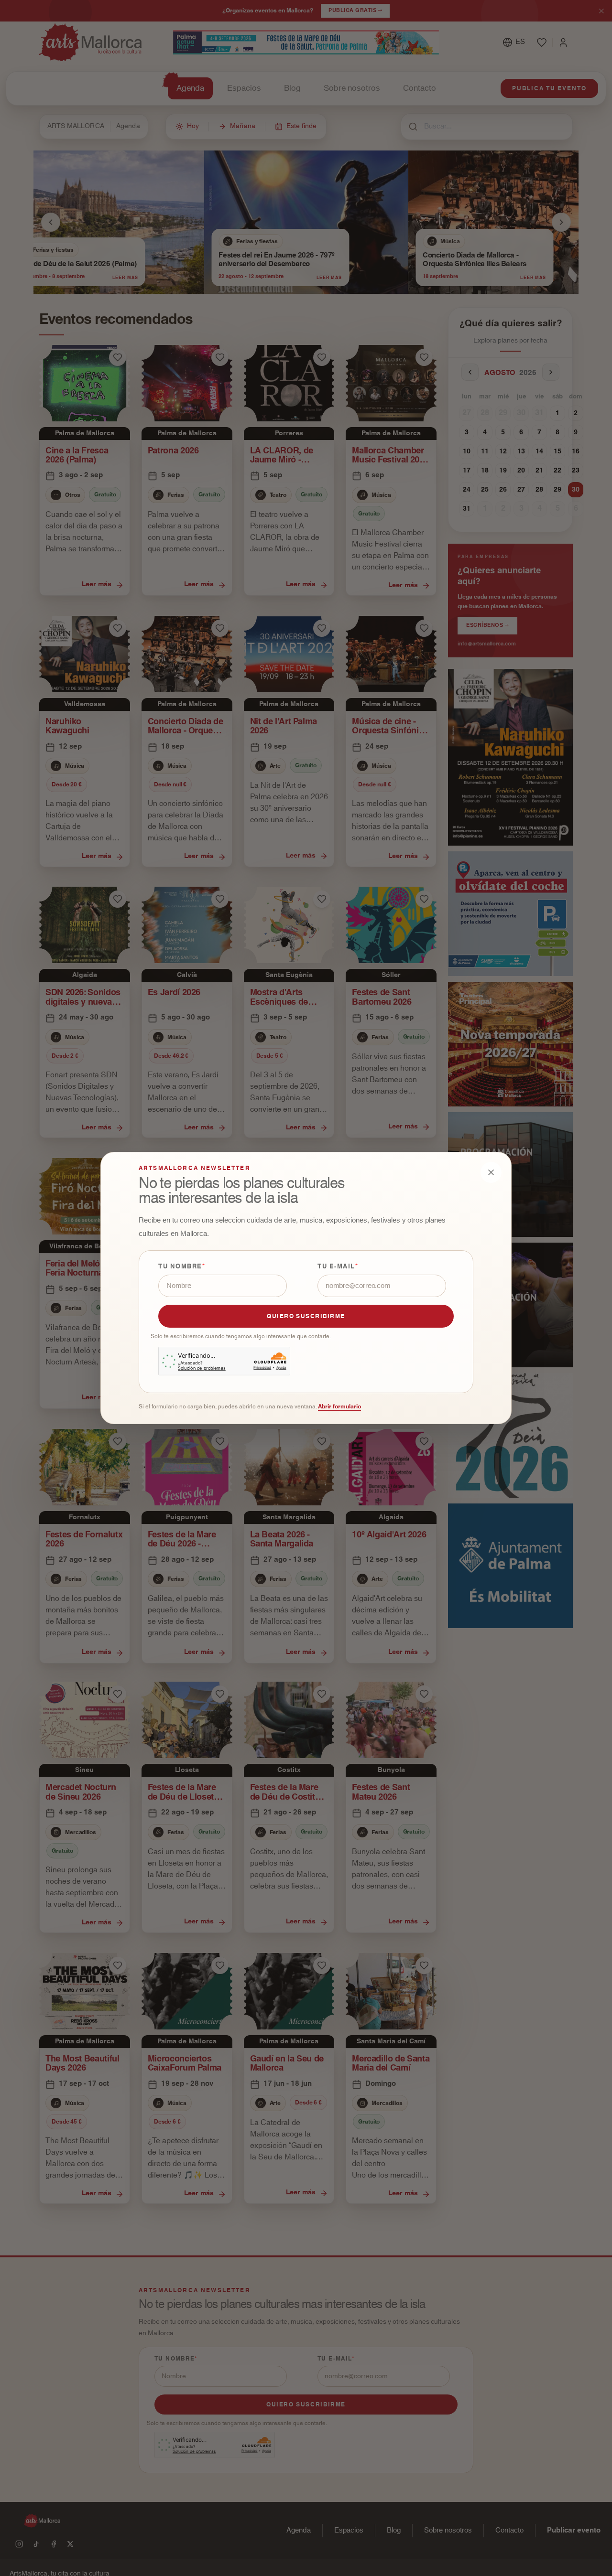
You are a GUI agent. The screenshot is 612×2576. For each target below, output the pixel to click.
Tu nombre (180, 1267)
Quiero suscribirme (306, 1316)
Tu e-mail (336, 1267)
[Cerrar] (491, 1172)
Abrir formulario (339, 1406)
